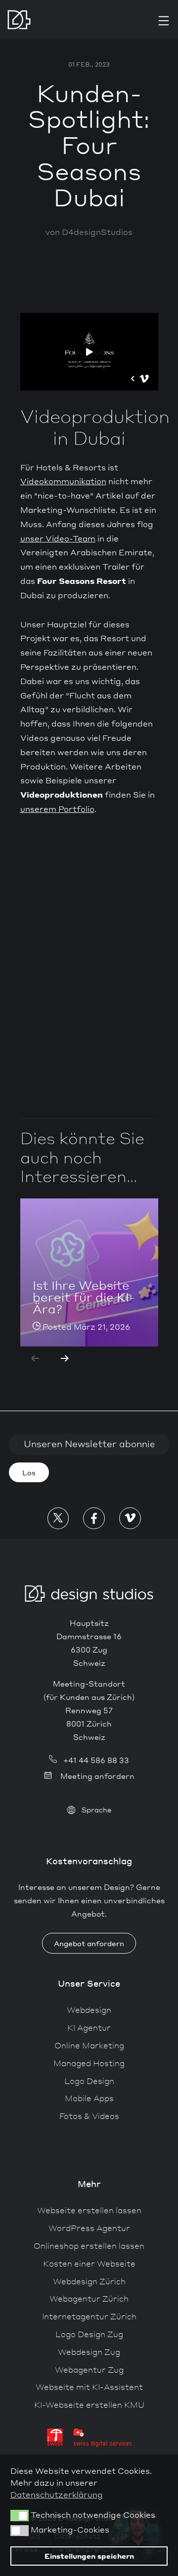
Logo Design (89, 2081)
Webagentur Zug (89, 2369)
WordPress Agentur (89, 2228)
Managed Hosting (89, 2063)
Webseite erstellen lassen (89, 2210)
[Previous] (35, 1358)
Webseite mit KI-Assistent (89, 2387)
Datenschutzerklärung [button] (57, 2494)
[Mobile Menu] (164, 21)
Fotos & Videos (89, 2116)
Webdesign (89, 2010)
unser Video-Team (58, 538)
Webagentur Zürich (89, 2298)
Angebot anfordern (89, 1943)
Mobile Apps (89, 2098)
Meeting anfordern (97, 1776)
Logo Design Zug (89, 2334)
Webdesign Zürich (89, 2281)
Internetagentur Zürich (89, 2316)
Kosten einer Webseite (89, 2263)
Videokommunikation (63, 481)
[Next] (65, 1358)
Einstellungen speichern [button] (89, 2556)
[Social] (58, 1518)
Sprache (96, 1809)
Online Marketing (89, 2045)
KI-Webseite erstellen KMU (89, 2404)
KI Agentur (89, 2027)
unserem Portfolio (57, 809)
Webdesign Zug (89, 2352)
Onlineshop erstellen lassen (89, 2246)
